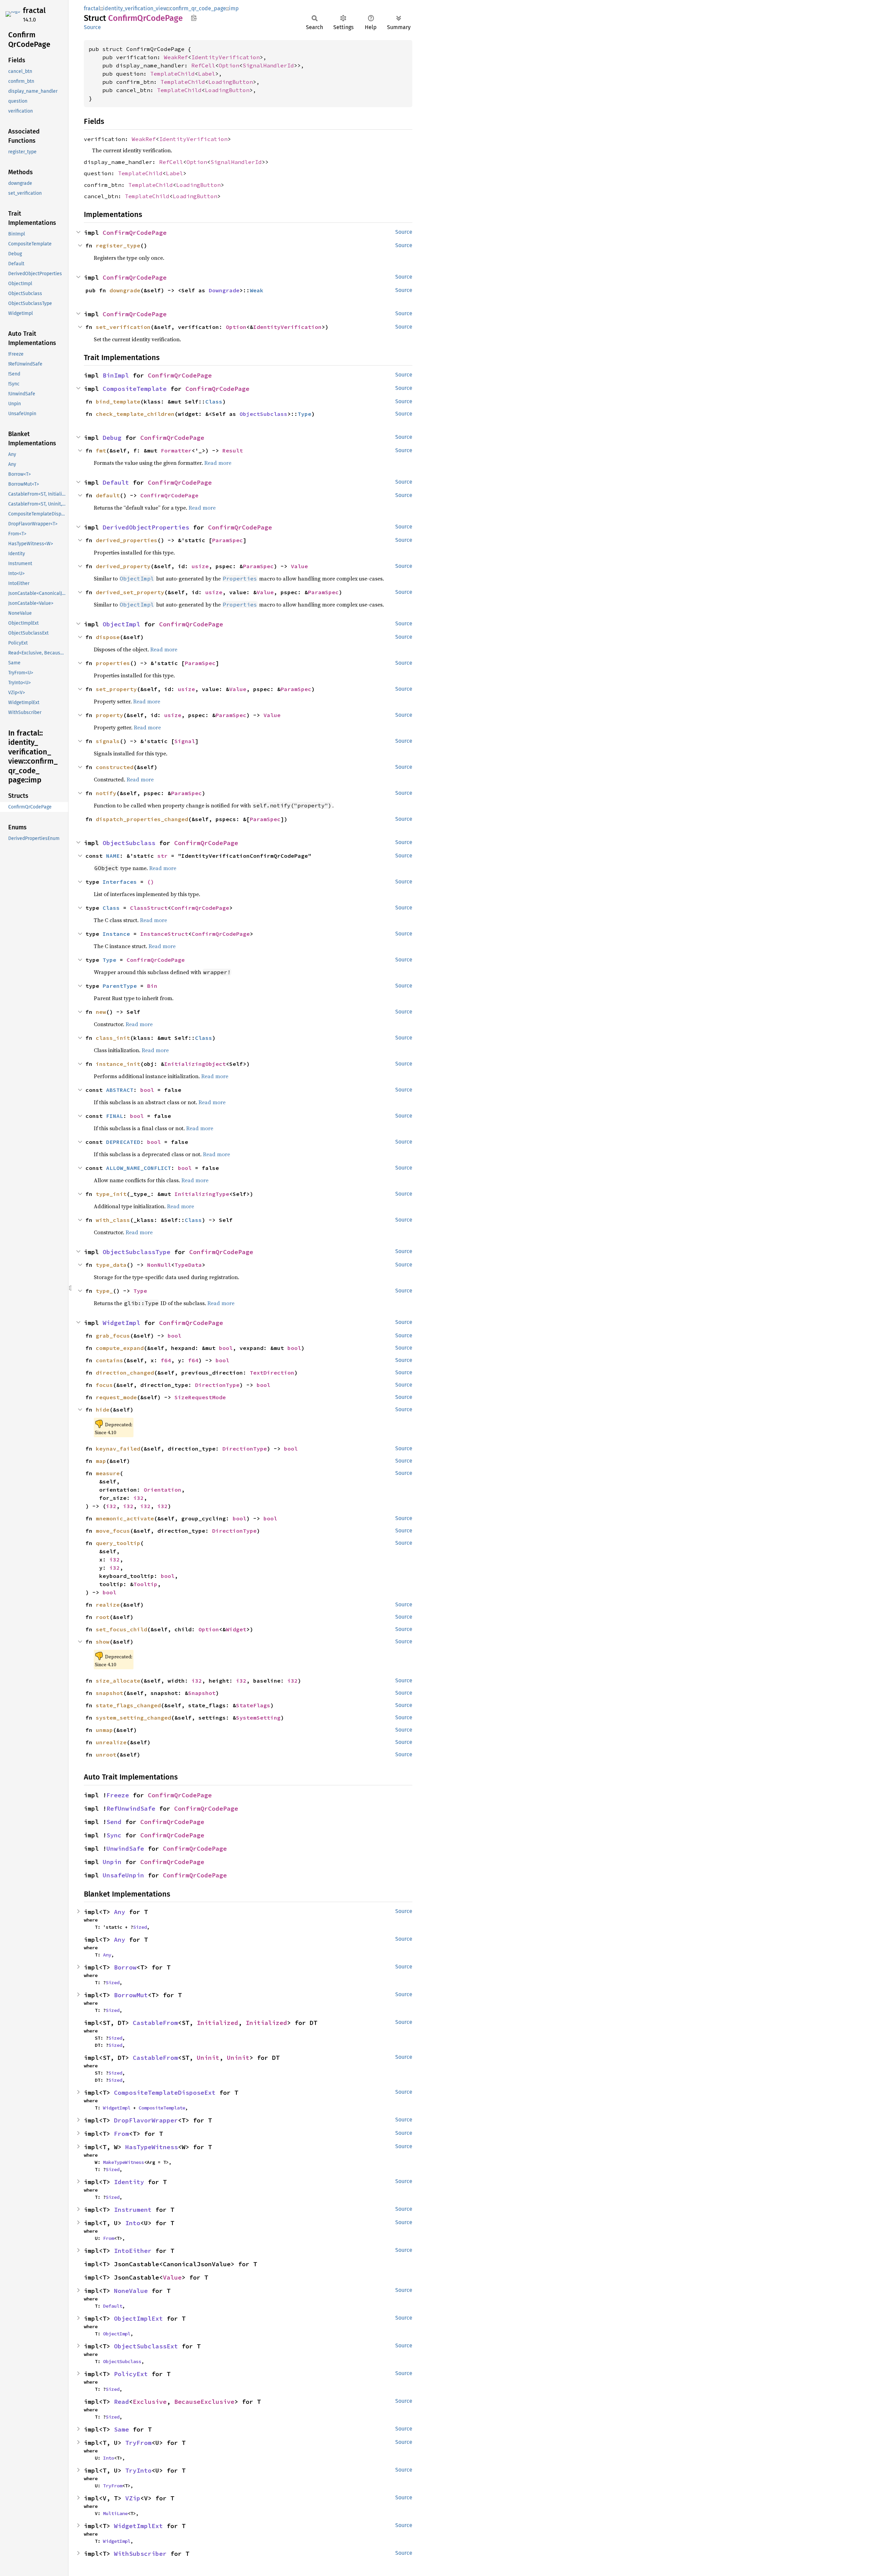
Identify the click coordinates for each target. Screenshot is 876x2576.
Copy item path (194, 18)
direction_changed (125, 1373)
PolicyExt (131, 2374)
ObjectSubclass (263, 414)
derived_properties (127, 540)
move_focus (113, 1531)
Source (92, 27)
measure (108, 1473)
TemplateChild (172, 74)
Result (233, 450)
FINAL (115, 1116)
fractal (34, 10)
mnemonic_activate (125, 1518)
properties (113, 663)
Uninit (208, 2058)
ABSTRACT (120, 1090)
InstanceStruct (164, 934)
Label (207, 74)
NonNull (159, 1265)
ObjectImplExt (138, 2318)
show (103, 1642)
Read (121, 2402)
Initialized (217, 2023)
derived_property (123, 566)
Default (116, 482)
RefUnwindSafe (131, 1808)
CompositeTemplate (135, 389)
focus (104, 1385)
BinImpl (116, 375)
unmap (104, 1730)
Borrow (125, 1967)
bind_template (118, 401)
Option (229, 65)
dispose (108, 637)
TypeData (188, 1265)
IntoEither (133, 2251)
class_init (113, 1038)
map (101, 1461)
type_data (111, 1265)
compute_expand (120, 1348)
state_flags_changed (128, 1705)
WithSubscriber (140, 2554)
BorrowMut (131, 1995)
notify (106, 793)
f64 (166, 1360)
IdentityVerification (226, 57)
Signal (185, 741)
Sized (140, 1927)
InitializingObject (195, 1064)
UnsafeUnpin (123, 1875)
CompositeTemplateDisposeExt (165, 2093)
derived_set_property (130, 592)
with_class (113, 1220)
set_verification (123, 327)
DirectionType (217, 1385)
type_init (111, 1194)
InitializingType (202, 1194)
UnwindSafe (125, 1848)
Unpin (112, 1862)
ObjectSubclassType (137, 1252)
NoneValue (131, 2291)
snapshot (109, 1693)
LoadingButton (231, 82)
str (163, 856)
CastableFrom (155, 2023)
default (108, 495)
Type (305, 414)
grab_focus (113, 1336)
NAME (113, 856)
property (109, 715)
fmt (101, 450)
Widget (236, 1629)
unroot (106, 1755)
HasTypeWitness (152, 2147)
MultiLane (115, 2513)
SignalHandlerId (268, 65)
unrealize (111, 1742)
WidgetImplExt (138, 2526)
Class (214, 401)
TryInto (138, 2470)
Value (299, 566)
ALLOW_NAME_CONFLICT (139, 1168)
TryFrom (138, 2443)
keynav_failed (118, 1449)
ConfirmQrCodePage (135, 233)
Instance (116, 934)
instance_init (118, 1064)
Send (114, 1822)
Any (120, 1912)
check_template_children (135, 414)
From (121, 2134)
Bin (152, 986)
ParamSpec (228, 540)
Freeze (118, 1795)
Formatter (176, 450)
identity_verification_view (135, 8)
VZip (133, 2498)
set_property (116, 689)
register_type (118, 245)
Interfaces (120, 882)
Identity (129, 2182)
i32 (139, 1498)
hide (103, 1410)
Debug (112, 438)
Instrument (133, 2210)
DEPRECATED (123, 1142)
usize (200, 566)
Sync (114, 1835)
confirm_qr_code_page (198, 8)
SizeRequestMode (200, 1397)
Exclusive (150, 2402)
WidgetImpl (121, 1323)
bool (147, 1090)
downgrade (125, 290)
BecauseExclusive (204, 2402)
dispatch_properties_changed (142, 819)
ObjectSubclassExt (146, 2346)
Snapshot (202, 1693)
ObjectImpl (121, 624)
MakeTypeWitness (124, 2162)
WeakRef (176, 57)
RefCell (203, 65)
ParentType (120, 986)
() (151, 882)
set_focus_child (121, 1629)
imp (234, 8)
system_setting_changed (133, 1718)
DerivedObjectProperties (146, 527)
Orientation (163, 1490)
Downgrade (224, 290)
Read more (218, 463)
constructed (115, 767)
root (103, 1617)
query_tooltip (118, 1543)
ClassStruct (149, 908)
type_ (104, 1291)
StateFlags (253, 1705)
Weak (257, 290)
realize (108, 1605)
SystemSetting (258, 1718)
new (101, 1012)
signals (108, 741)
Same (121, 2429)
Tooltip (145, 1584)
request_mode (116, 1397)
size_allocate (118, 1681)
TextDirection (272, 1373)
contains (109, 1360)
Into (133, 2223)
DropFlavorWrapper (146, 2120)
